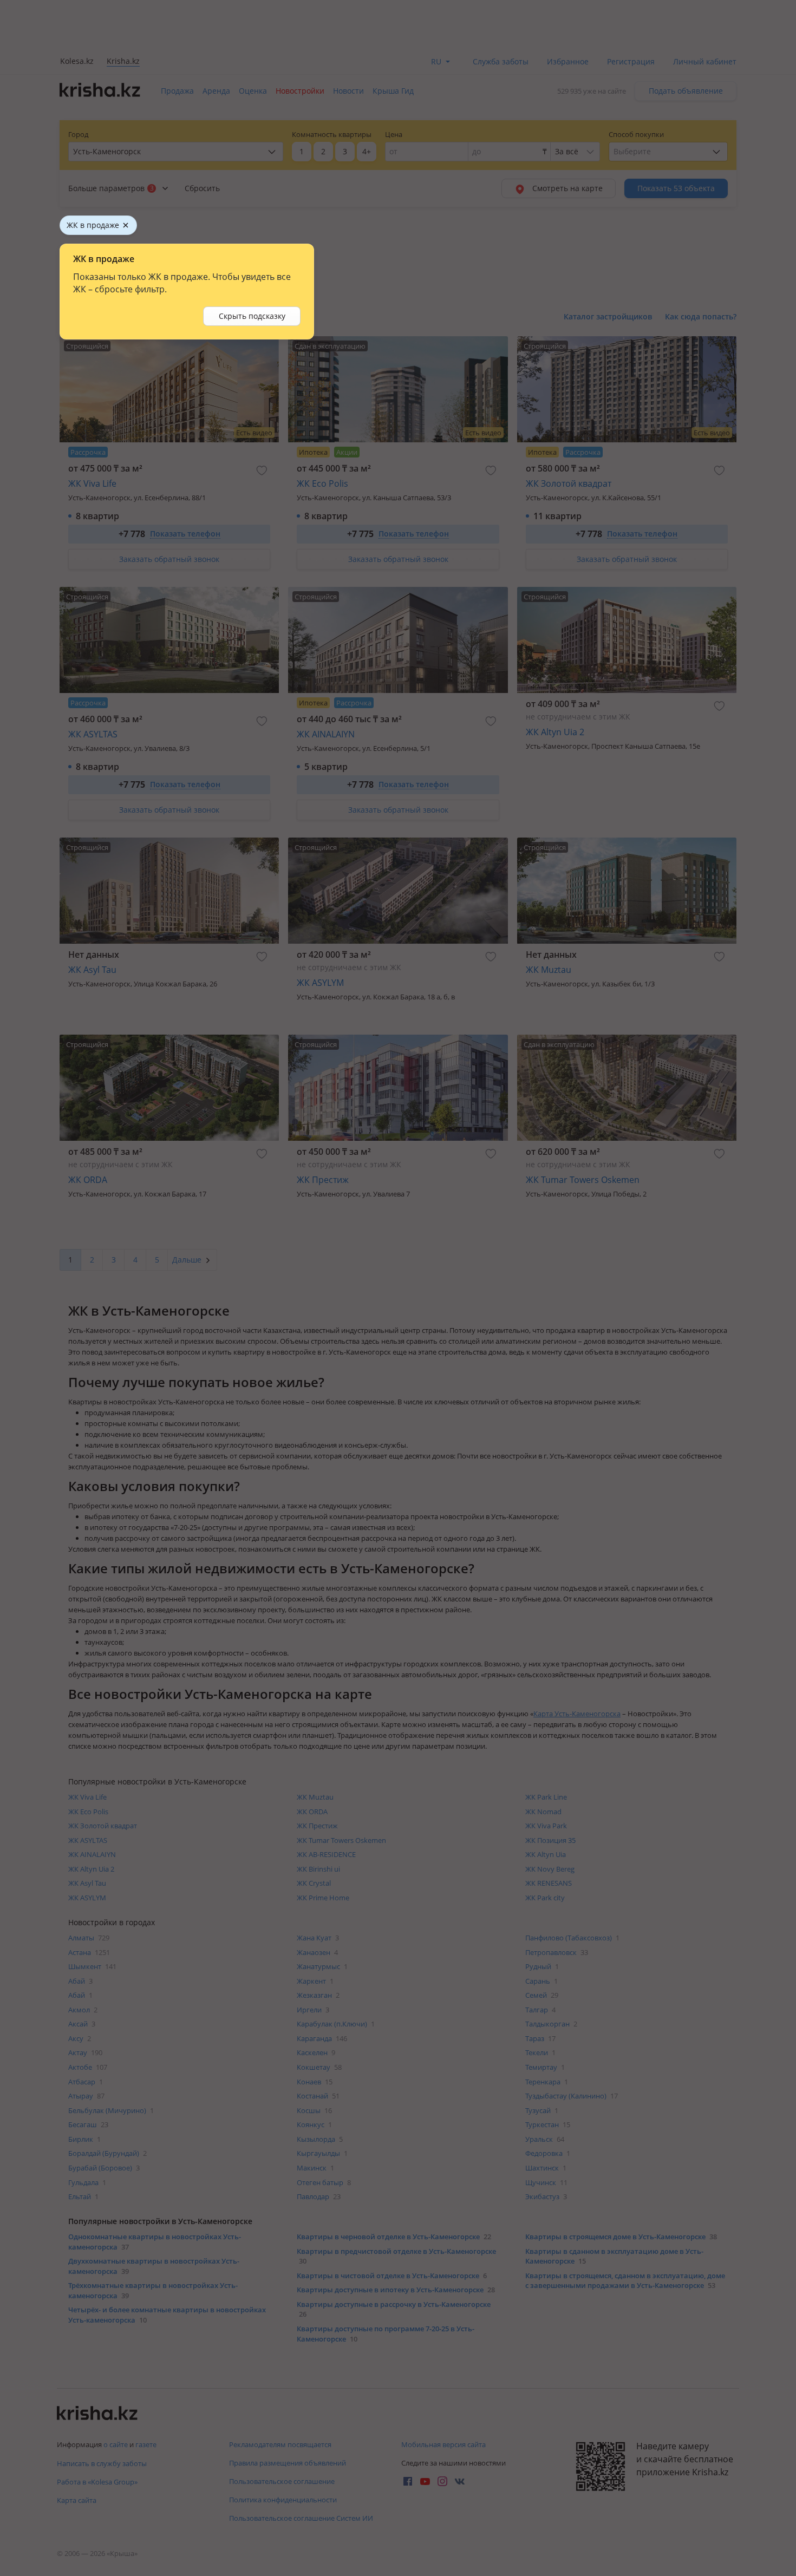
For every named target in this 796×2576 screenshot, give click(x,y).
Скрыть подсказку (252, 316)
